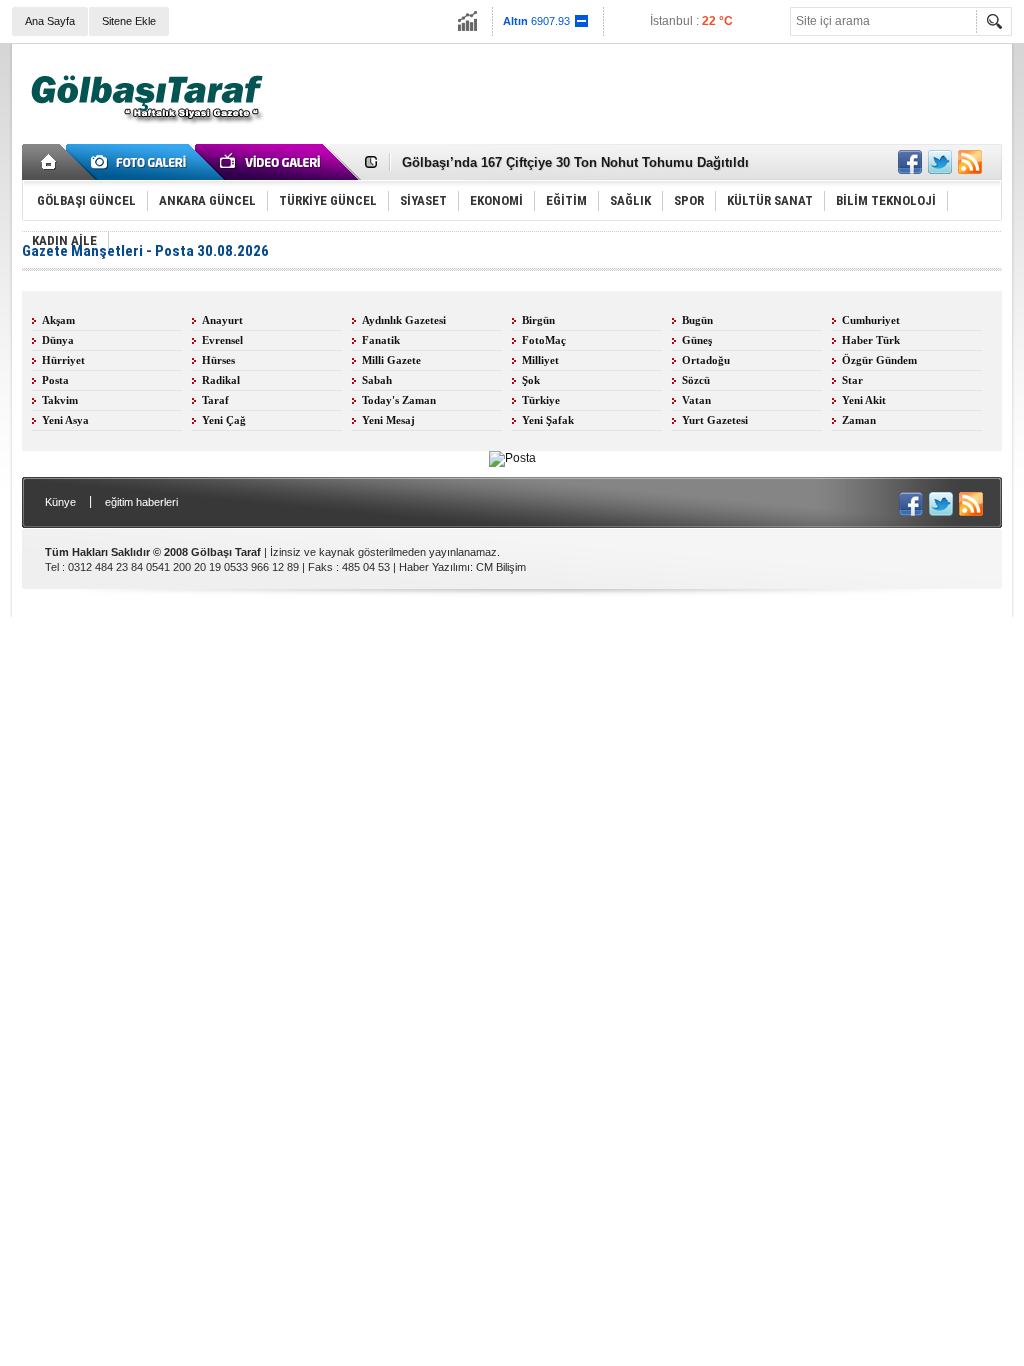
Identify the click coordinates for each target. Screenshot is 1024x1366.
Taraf (215, 400)
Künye (60, 502)
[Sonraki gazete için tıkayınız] (512, 458)
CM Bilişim (501, 567)
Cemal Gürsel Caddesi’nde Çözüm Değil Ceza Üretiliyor (574, 171)
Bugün (697, 320)
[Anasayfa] (49, 162)
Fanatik (381, 340)
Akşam (58, 320)
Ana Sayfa (50, 21)
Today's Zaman (399, 400)
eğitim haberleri (141, 502)
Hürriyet (63, 360)
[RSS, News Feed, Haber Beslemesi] (970, 162)
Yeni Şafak (548, 420)
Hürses (218, 360)
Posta (55, 380)
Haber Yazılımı (434, 567)
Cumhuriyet (871, 320)
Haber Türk (871, 340)
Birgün (538, 320)
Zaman (859, 420)
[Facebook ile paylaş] (910, 162)
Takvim (60, 400)
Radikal (221, 380)
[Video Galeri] (272, 162)
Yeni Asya (65, 420)
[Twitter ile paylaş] (940, 162)
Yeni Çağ (224, 420)
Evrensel (222, 340)
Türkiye (541, 400)
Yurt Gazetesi (715, 420)
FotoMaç (544, 340)
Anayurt (222, 320)
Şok (531, 380)
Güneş (697, 340)
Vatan (696, 400)
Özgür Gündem (879, 360)
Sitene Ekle (129, 21)
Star (852, 380)
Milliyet (540, 360)
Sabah (377, 380)
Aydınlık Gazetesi (404, 320)
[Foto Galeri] (142, 162)
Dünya (58, 340)
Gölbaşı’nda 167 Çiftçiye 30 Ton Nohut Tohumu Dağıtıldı (575, 153)
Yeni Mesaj (388, 420)
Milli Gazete (391, 360)
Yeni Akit (864, 400)
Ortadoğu (706, 360)
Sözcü (696, 380)
